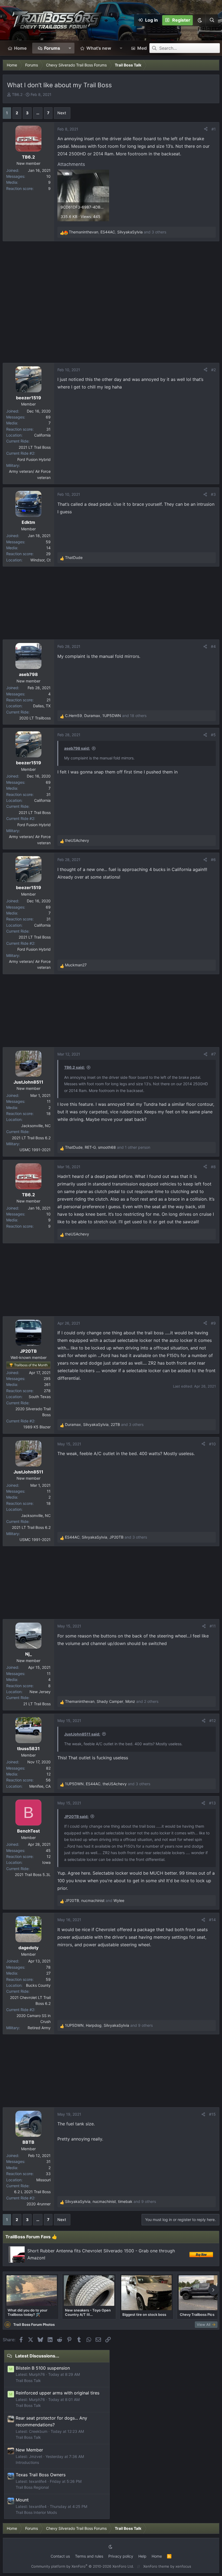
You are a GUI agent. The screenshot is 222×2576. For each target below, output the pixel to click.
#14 (212, 1920)
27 (48, 1973)
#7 (213, 1054)
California (42, 435)
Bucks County (38, 1985)
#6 (213, 860)
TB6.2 (17, 94)
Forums (52, 48)
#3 (213, 494)
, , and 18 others (106, 716)
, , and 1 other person (108, 1147)
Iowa (46, 1862)
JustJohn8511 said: (82, 1734)
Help (142, 2556)
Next (62, 113)
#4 (213, 646)
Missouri (43, 2180)
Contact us (60, 2556)
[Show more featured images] (213, 2290)
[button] (200, 20)
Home (20, 48)
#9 (213, 1323)
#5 (213, 735)
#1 (214, 129)
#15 (212, 2114)
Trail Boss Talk (28, 2381)
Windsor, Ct (40, 560)
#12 (213, 1721)
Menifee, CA (40, 1786)
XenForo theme (156, 2566)
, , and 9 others (109, 2025)
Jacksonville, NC (36, 1126)
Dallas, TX (42, 706)
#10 (212, 1444)
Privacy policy (121, 2556)
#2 (213, 370)
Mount (22, 2500)
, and (95, 1900)
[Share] (206, 129)
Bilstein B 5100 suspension (43, 2368)
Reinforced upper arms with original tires (58, 2393)
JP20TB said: (76, 1816)
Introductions (27, 2462)
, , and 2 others (112, 1701)
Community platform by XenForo (83, 2566)
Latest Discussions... (37, 2356)
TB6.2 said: (74, 1067)
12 (49, 1774)
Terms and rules (89, 2556)
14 (48, 548)
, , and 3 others (117, 232)
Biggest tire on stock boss (144, 2314)
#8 (213, 1167)
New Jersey (40, 1692)
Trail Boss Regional (32, 2487)
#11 (213, 1626)
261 (47, 1384)
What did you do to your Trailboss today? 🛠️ (27, 2312)
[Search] (212, 20)
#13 (212, 1803)
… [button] (38, 113)
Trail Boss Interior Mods (36, 2512)
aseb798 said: (77, 748)
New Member (29, 2450)
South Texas (40, 1397)
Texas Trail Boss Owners (41, 2475)
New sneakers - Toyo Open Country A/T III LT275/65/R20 (88, 2312)
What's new (99, 48)
